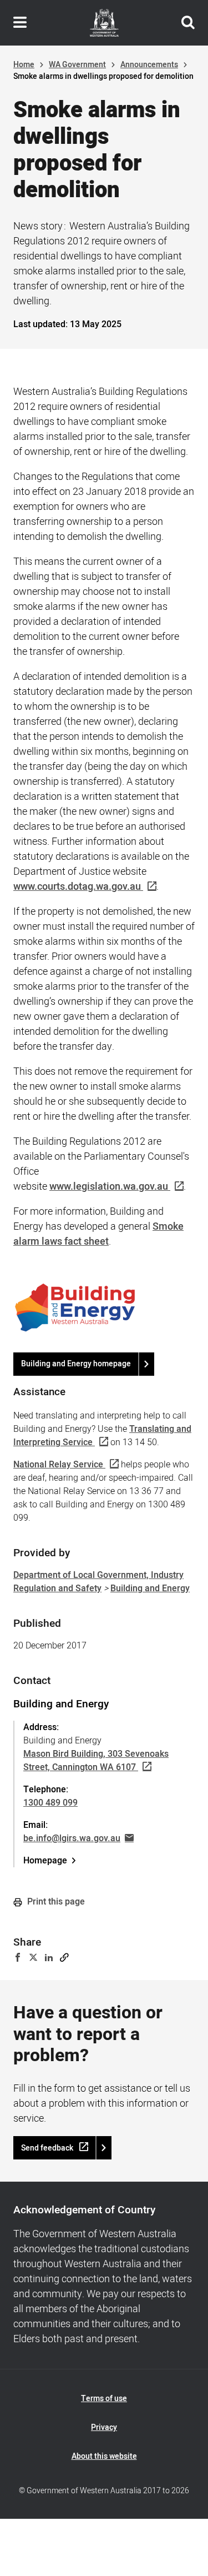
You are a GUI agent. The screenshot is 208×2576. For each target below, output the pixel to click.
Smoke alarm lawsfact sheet (98, 1234)
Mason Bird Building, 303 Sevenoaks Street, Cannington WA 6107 (96, 1761)
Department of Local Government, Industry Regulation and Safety (98, 1582)
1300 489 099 (50, 1803)
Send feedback (47, 2148)
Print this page (55, 1902)
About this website (104, 2456)
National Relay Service (58, 1465)
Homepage (45, 1861)
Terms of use (104, 2399)
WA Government (77, 65)
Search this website (188, 23)
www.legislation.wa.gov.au (109, 1187)
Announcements (149, 65)
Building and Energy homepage (76, 1364)
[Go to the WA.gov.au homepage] (104, 23)
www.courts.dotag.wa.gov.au (77, 887)
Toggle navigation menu (20, 23)
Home (24, 65)
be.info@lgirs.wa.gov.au (72, 1838)
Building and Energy (150, 1588)
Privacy (104, 2427)
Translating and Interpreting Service (102, 1436)
